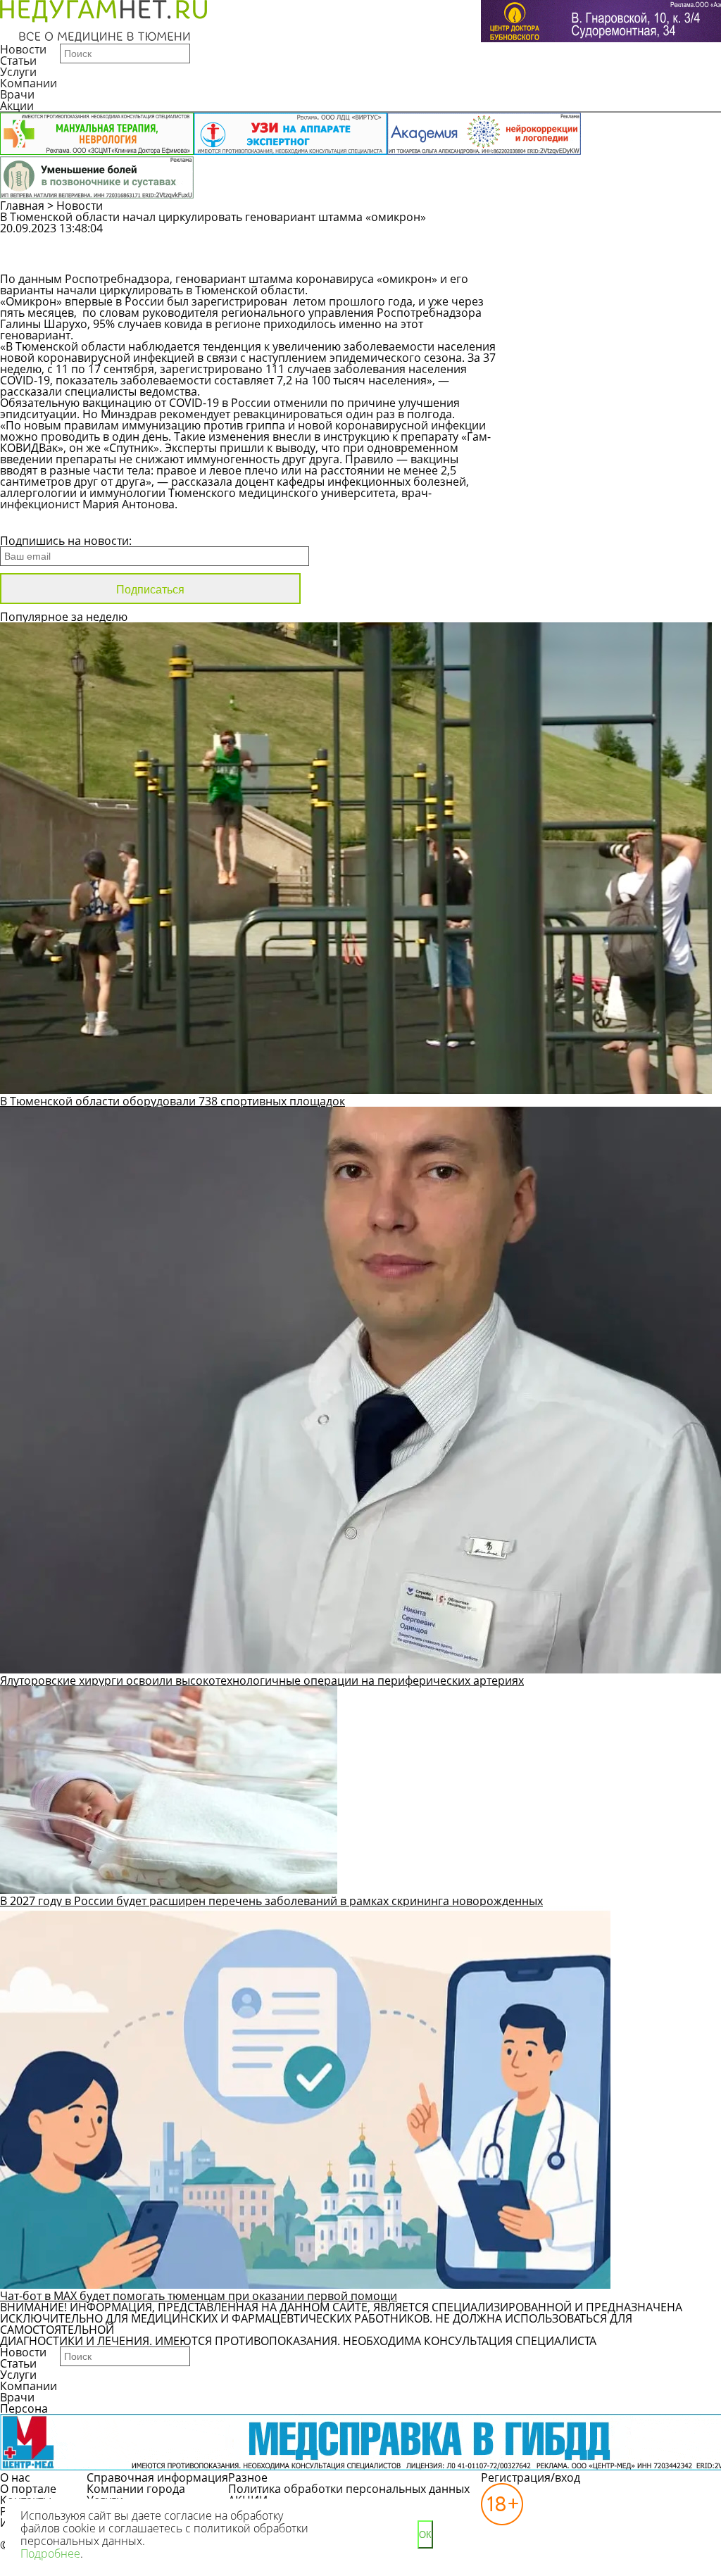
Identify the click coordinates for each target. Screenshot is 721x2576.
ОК (425, 2535)
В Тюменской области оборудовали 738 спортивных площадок (173, 1101)
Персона (24, 2408)
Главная (22, 206)
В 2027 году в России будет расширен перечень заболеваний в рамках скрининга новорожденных (271, 1901)
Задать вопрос (595, 235)
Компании (29, 83)
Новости (23, 49)
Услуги (18, 72)
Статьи (18, 61)
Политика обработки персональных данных (349, 2489)
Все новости (48, 522)
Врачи (17, 94)
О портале (28, 2489)
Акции (17, 106)
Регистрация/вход (531, 2477)
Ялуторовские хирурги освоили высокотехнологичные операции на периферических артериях (262, 1680)
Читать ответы (594, 260)
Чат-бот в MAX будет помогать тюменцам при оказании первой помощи (199, 2296)
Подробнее (50, 2553)
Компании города (136, 2489)
